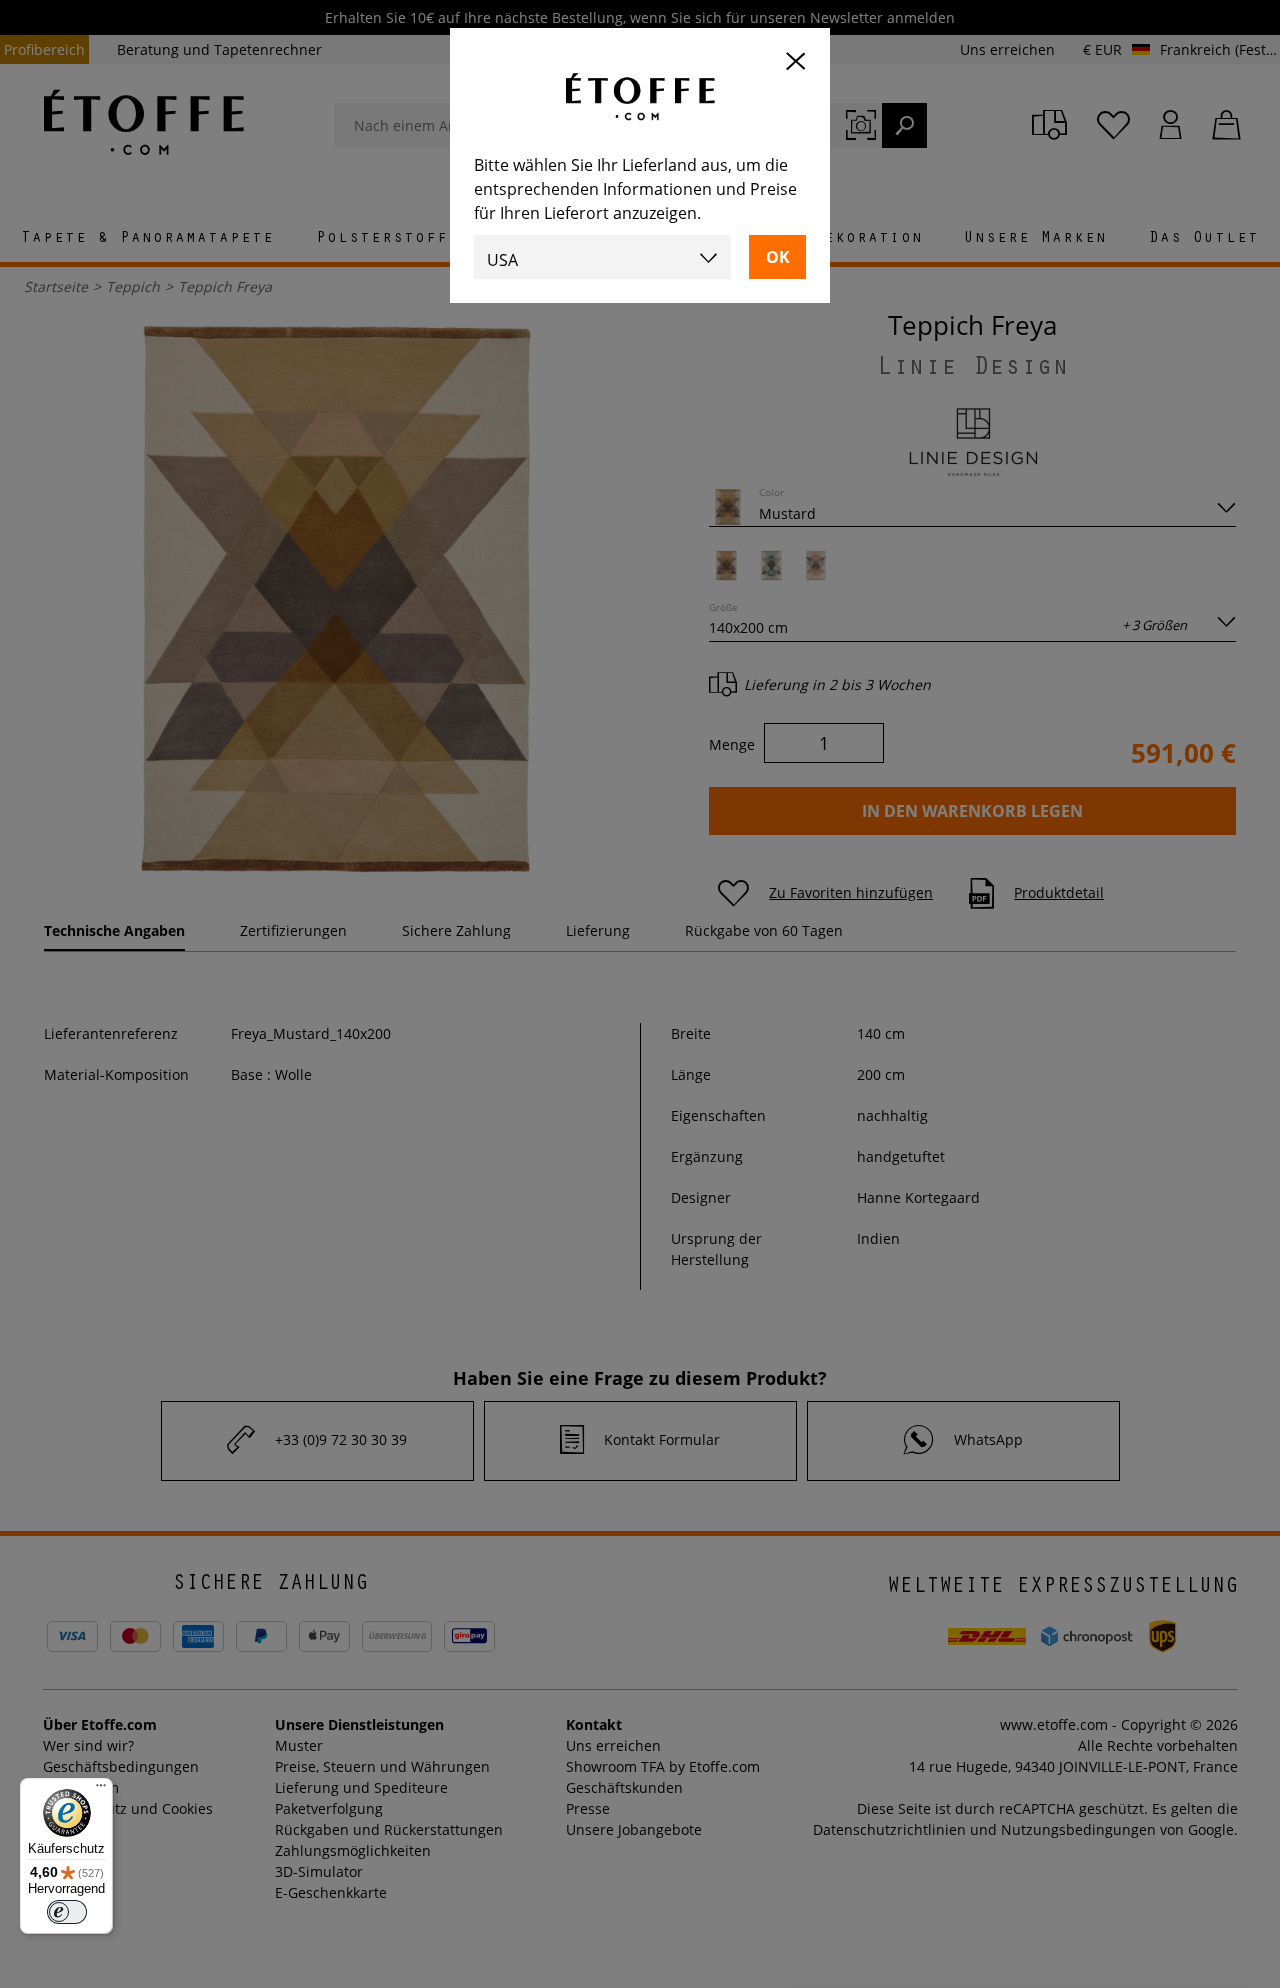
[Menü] (101, 1790)
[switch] (67, 1912)
